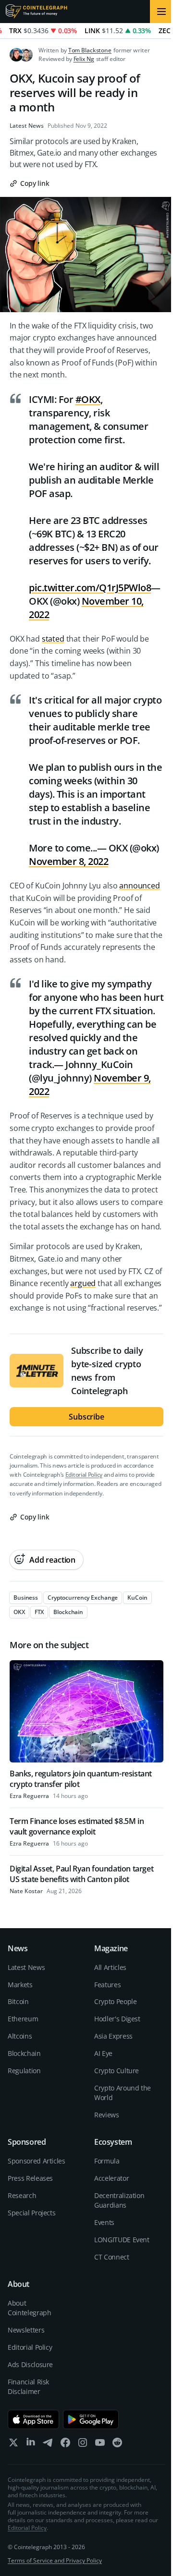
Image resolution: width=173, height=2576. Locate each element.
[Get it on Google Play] (91, 2419)
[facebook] (65, 2445)
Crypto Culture (117, 2071)
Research (22, 2195)
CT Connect (112, 2257)
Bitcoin (18, 2001)
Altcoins (20, 2036)
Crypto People (115, 2001)
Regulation (24, 2071)
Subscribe (86, 1417)
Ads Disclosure (30, 2364)
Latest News (27, 126)
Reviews (107, 2115)
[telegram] (48, 2445)
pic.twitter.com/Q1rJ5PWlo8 (90, 588)
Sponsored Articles (37, 2161)
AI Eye (103, 2053)
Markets (20, 1985)
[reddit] (117, 2445)
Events (104, 2222)
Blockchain (24, 2053)
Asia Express (113, 2036)
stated (53, 639)
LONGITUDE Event (122, 2240)
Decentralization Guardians (119, 2200)
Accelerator (111, 2178)
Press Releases (30, 2178)
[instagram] (83, 2445)
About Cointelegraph (29, 2308)
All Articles (110, 1967)
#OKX (88, 399)
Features (107, 1985)
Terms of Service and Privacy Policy (55, 2560)
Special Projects (31, 2213)
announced (140, 886)
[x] (13, 2445)
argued (83, 1283)
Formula (107, 2161)
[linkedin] (31, 2445)
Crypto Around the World (123, 2093)
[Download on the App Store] (33, 2419)
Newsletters (26, 2330)
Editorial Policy (84, 1475)
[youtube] (100, 2445)
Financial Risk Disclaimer (28, 2387)
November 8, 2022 (68, 861)
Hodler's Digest (117, 2019)
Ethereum (23, 2019)
